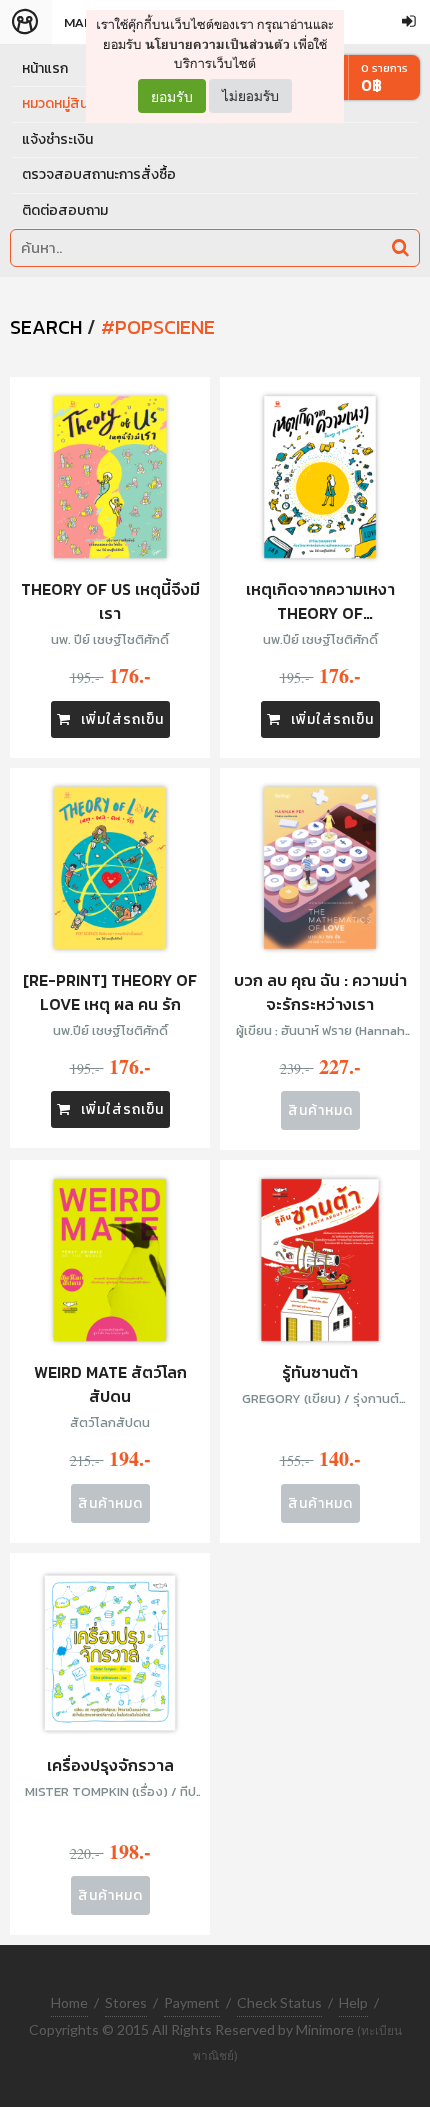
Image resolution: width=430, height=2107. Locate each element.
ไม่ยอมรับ (250, 95)
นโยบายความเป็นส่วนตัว (217, 44)
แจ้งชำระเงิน (57, 139)
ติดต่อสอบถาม (65, 210)
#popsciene (158, 327)
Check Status (279, 2002)
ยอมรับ (172, 96)
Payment (192, 2002)
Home (69, 2002)
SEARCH (46, 327)
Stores (126, 2002)
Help (353, 2002)
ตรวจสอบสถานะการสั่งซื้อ (99, 174)
